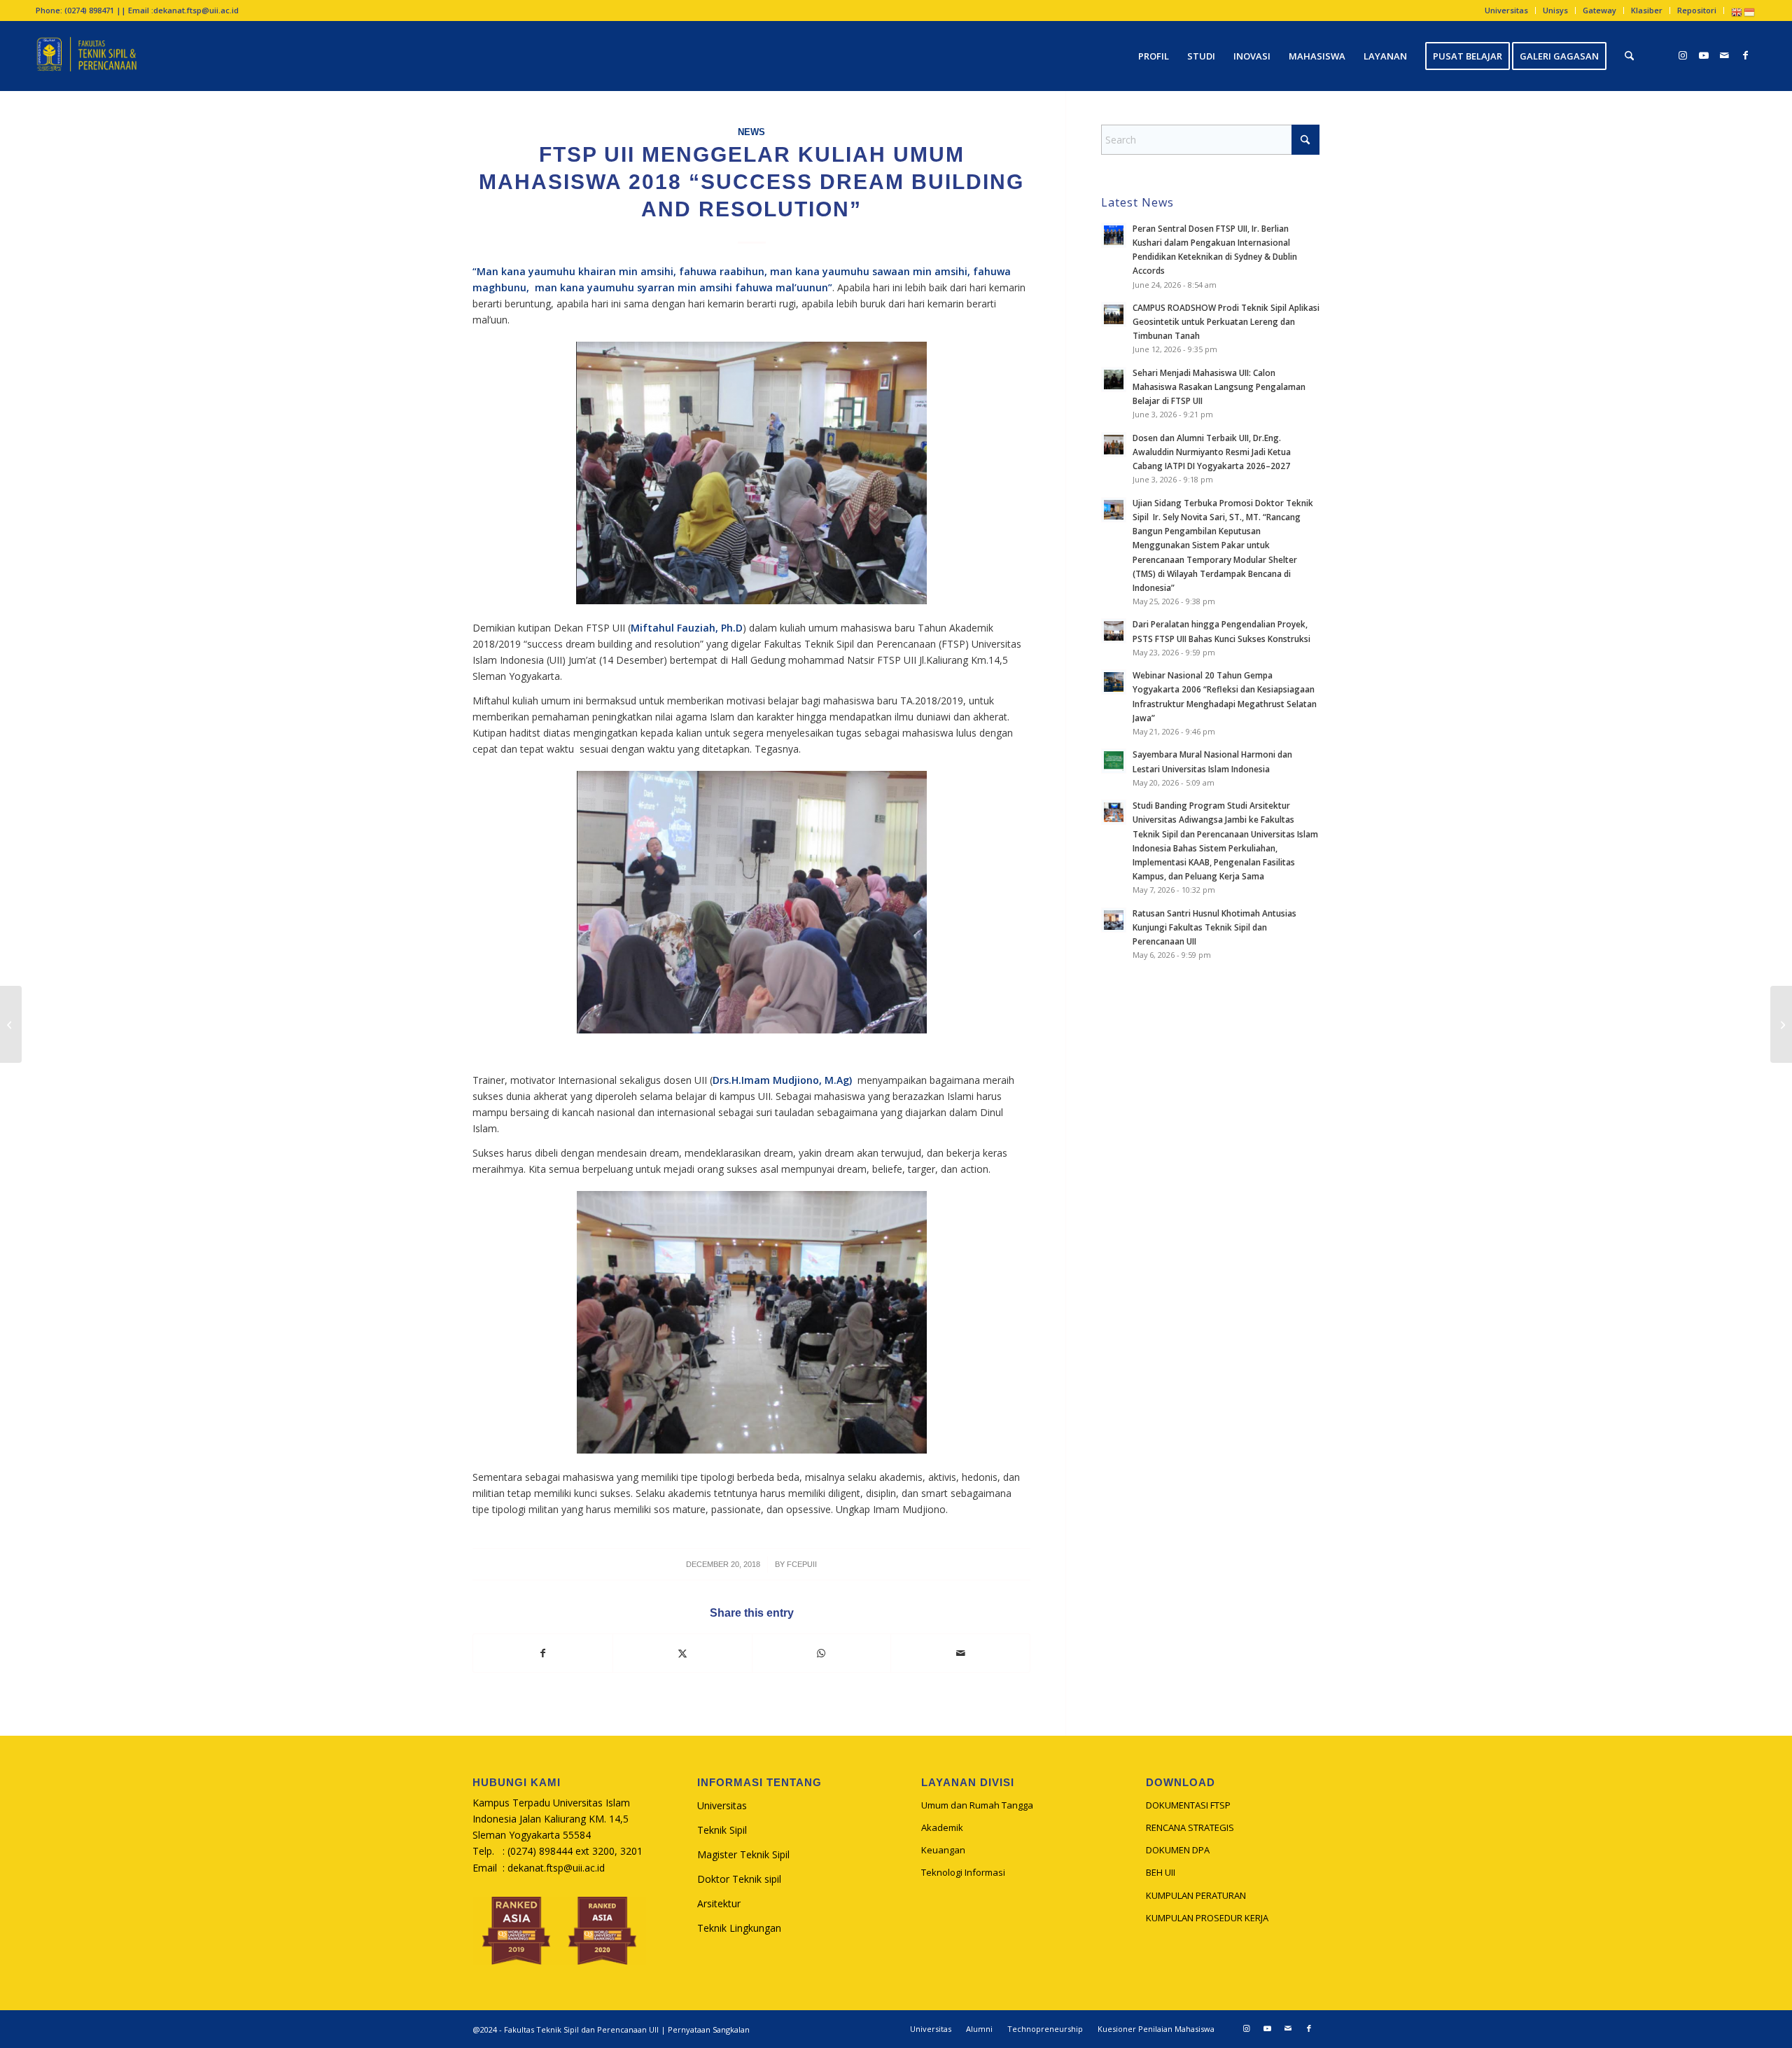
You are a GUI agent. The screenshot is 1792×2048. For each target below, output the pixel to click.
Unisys (1555, 10)
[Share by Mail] (960, 1653)
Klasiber (1647, 10)
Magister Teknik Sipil (743, 1854)
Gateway (1599, 10)
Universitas (1506, 10)
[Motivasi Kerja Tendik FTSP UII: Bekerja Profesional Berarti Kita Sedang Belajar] (11, 1024)
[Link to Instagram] (1683, 55)
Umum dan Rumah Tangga (977, 1805)
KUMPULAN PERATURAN (1196, 1895)
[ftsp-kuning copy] (86, 56)
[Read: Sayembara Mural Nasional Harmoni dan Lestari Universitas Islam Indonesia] (1114, 761)
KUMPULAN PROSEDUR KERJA (1207, 1918)
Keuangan (943, 1850)
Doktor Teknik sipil (739, 1879)
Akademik (942, 1827)
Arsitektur (719, 1903)
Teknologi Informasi (963, 1872)
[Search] (1629, 56)
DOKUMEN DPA (1178, 1850)
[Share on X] (682, 1653)
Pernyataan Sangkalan (709, 2029)
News (751, 132)
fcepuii (802, 1564)
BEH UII (1161, 1872)
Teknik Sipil (722, 1830)
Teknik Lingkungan (739, 1928)
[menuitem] (1507, 11)
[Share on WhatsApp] (822, 1653)
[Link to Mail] (1725, 55)
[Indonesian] (1750, 12)
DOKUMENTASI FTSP (1188, 1805)
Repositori (1697, 10)
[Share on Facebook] (543, 1653)
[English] (1737, 12)
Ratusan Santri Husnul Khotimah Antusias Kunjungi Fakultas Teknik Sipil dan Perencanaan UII (1214, 927)
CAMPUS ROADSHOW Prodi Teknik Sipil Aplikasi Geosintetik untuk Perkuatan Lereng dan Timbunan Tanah (1226, 321)
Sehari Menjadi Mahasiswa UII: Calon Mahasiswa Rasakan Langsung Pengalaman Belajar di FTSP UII (1219, 386)
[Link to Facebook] (1746, 55)
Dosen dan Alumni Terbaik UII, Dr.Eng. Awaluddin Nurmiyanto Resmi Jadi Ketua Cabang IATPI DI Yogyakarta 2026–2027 (1212, 452)
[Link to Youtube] (1704, 55)
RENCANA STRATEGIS (1190, 1827)
